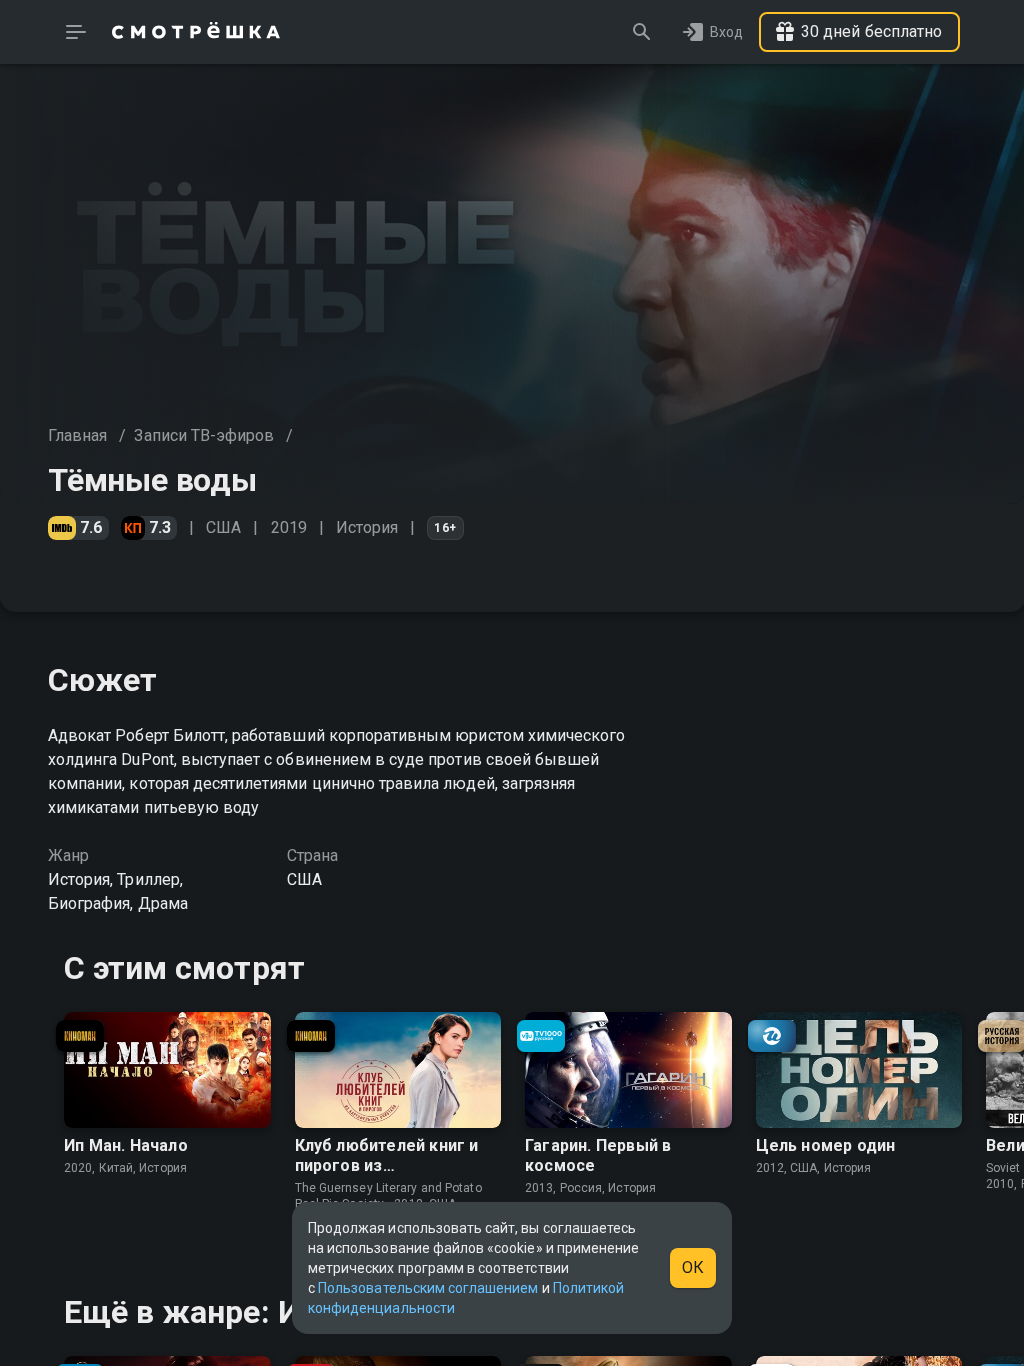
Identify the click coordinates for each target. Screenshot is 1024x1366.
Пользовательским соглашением (428, 1288)
